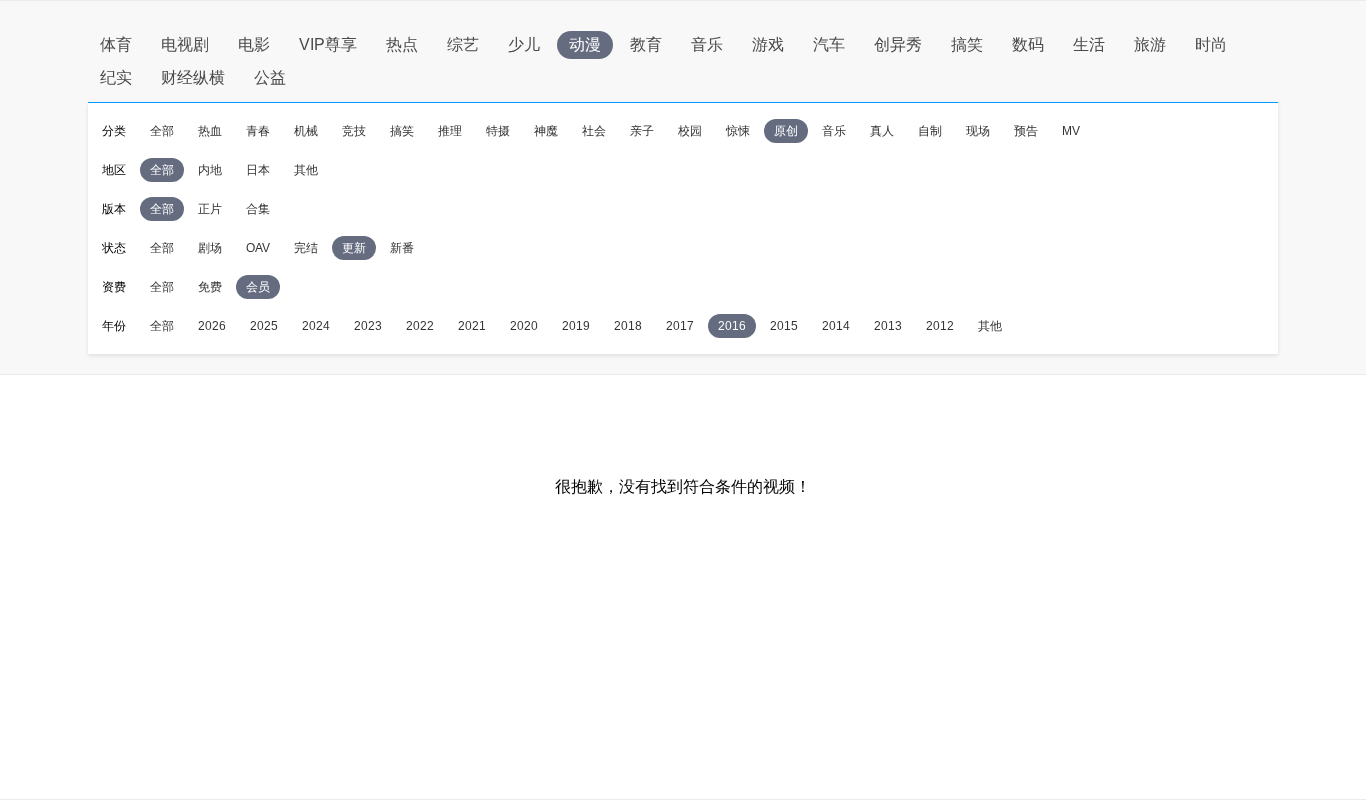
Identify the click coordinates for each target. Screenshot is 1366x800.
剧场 (210, 248)
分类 (114, 131)
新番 (402, 248)
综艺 (463, 44)
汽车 (829, 44)
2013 (888, 326)
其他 (306, 170)
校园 (690, 131)
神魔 (546, 131)
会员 (258, 287)
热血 (210, 131)
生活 (1089, 44)
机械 (306, 131)
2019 (576, 326)
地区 (114, 170)
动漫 (585, 44)
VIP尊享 (328, 44)
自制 (930, 131)
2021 (472, 326)
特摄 (498, 131)
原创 (786, 131)
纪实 (116, 77)
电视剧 (185, 44)
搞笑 (967, 44)
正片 (210, 209)
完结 (306, 248)
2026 (212, 326)
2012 (940, 326)
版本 (114, 209)
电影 (254, 44)
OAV (258, 248)
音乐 (707, 44)
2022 (420, 326)
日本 (258, 170)
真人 (882, 131)
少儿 (524, 44)
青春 (258, 131)
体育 (116, 44)
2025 (264, 326)
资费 (114, 287)
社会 (594, 131)
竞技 (354, 131)
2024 (316, 326)
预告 (1026, 131)
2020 (524, 326)
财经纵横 (193, 77)
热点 (402, 44)
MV (1071, 131)
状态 (114, 248)
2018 (628, 326)
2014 (836, 326)
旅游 (1150, 44)
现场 (978, 131)
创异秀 (898, 44)
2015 (784, 326)
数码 (1028, 44)
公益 (270, 77)
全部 (162, 131)
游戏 (768, 44)
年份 (114, 326)
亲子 (642, 131)
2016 (732, 326)
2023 (368, 326)
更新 (354, 248)
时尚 (1211, 44)
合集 (258, 209)
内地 (210, 170)
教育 (646, 44)
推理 (450, 131)
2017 (680, 326)
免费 (210, 287)
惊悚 (738, 131)
